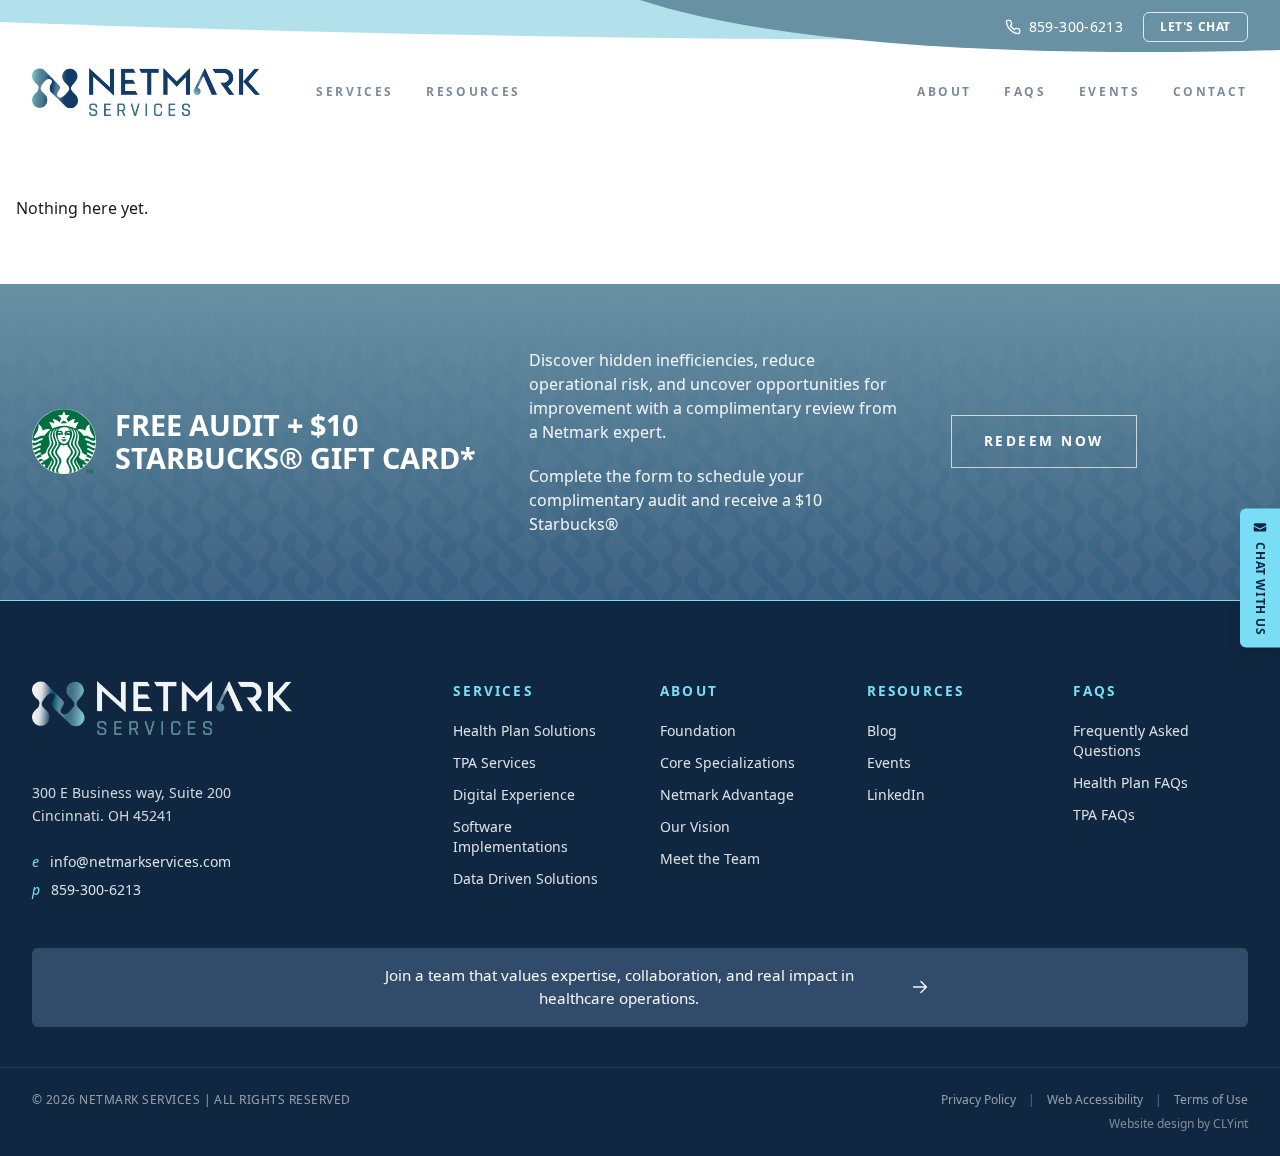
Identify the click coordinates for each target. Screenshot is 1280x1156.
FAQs (1025, 91)
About (944, 92)
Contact (1210, 91)
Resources (473, 91)
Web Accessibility (1095, 1100)
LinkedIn (896, 794)
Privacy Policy (978, 1100)
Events (1110, 91)
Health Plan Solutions (524, 730)
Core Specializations (727, 762)
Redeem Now (1043, 440)
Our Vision (695, 826)
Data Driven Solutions (525, 878)
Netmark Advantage (727, 794)
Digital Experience (514, 794)
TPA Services (494, 762)
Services (355, 92)
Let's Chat (1195, 26)
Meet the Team (710, 858)
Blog (882, 730)
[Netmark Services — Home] (146, 92)
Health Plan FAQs (1130, 782)
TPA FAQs (1104, 814)
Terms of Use (1211, 1100)
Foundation (698, 730)
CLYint (1230, 1123)
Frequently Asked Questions (1131, 740)
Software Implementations (510, 836)
